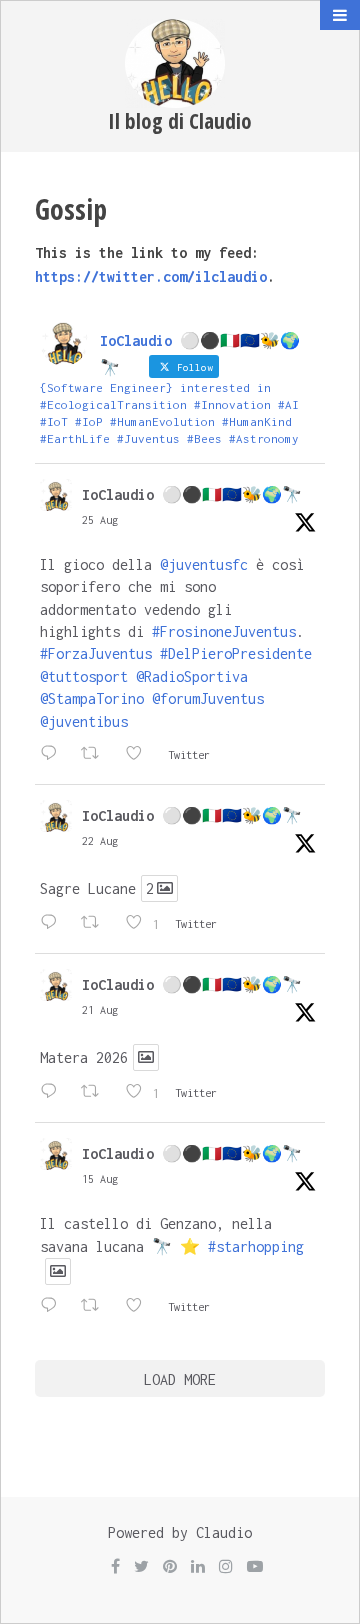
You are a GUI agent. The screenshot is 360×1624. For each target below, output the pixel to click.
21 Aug (100, 1010)
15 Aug (100, 1179)
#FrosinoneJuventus (224, 631)
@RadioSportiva (192, 676)
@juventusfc (204, 564)
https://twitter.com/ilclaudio (151, 276)
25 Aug (100, 520)
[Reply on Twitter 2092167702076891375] (55, 755)
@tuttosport (84, 676)
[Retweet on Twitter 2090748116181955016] (98, 1093)
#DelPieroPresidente (236, 653)
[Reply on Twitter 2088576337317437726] (55, 1307)
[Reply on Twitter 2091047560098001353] (55, 924)
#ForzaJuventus (96, 653)
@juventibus (84, 721)
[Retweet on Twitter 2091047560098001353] (98, 924)
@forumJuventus (208, 698)
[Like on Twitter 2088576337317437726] (142, 1307)
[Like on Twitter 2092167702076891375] (142, 755)
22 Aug (100, 841)
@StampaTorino (92, 698)
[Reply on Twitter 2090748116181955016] (55, 1093)
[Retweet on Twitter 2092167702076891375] (98, 755)
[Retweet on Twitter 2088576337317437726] (98, 1307)
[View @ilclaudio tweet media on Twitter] (146, 1057)
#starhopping (256, 1246)
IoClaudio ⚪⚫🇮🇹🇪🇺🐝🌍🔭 (192, 494)
